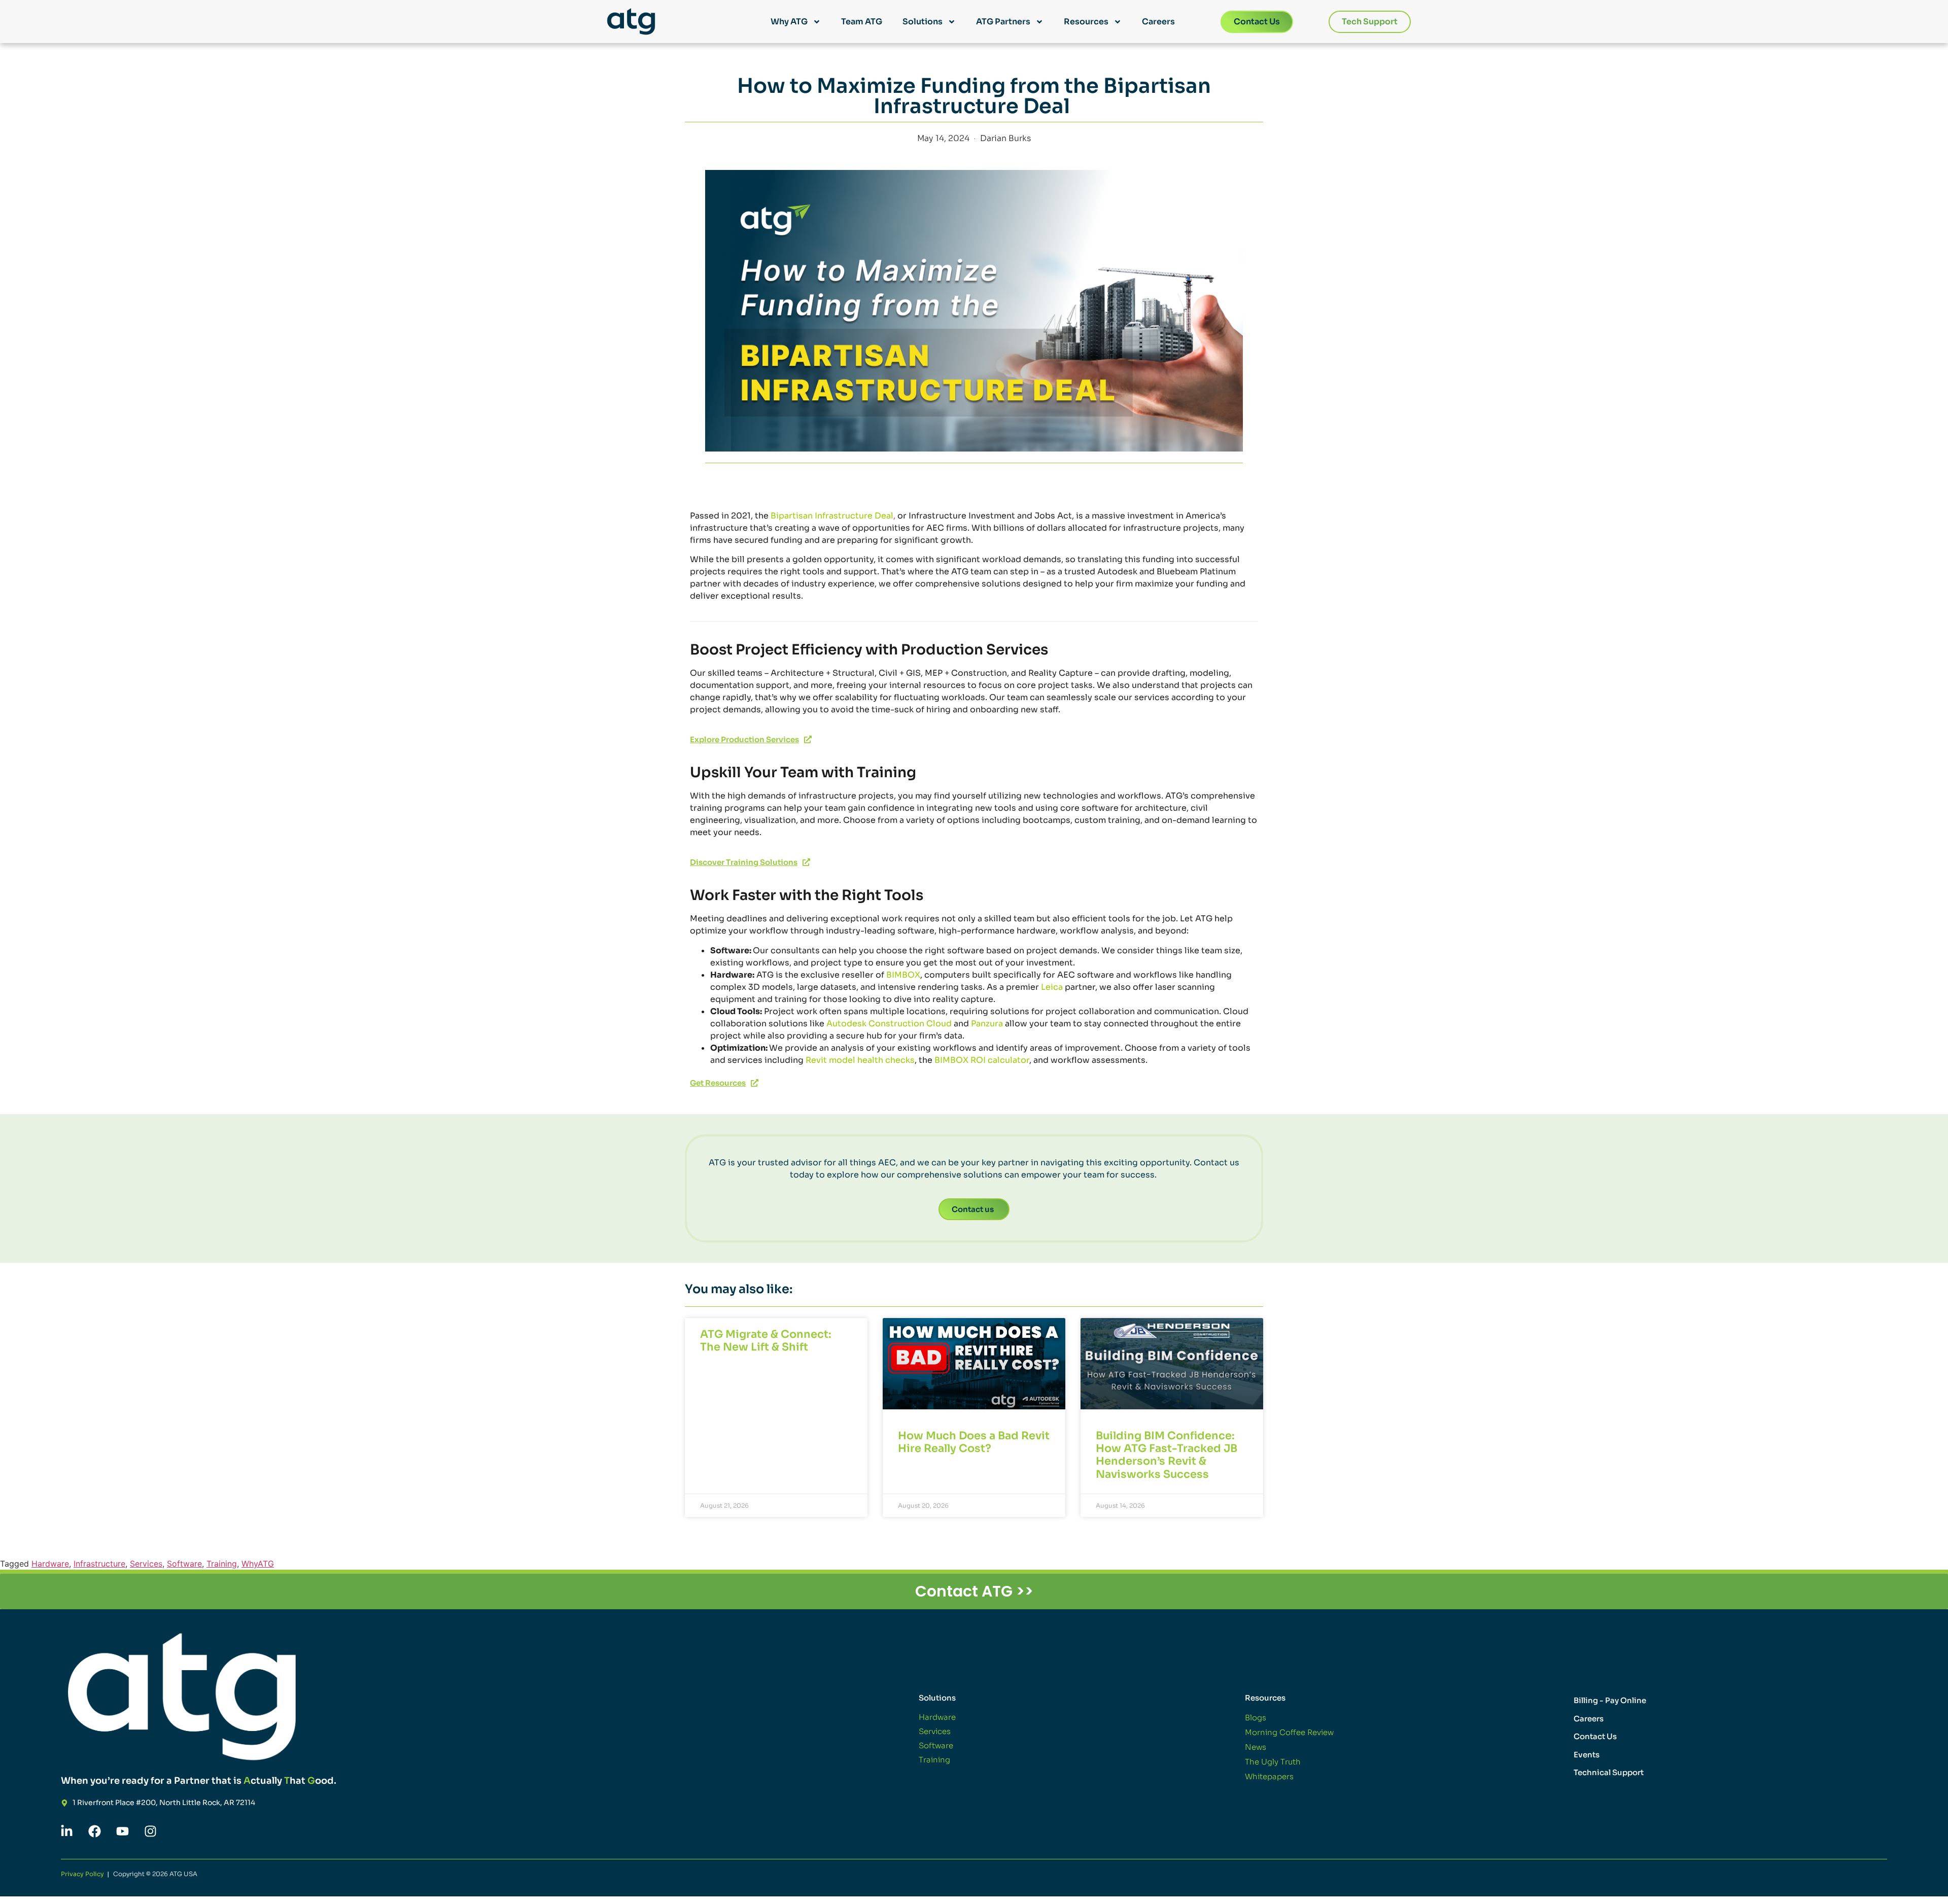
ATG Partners (1003, 22)
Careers (1158, 22)
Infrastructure (99, 1564)
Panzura (987, 1024)
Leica (1052, 987)
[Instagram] (150, 1831)
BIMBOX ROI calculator (982, 1060)
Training (222, 1564)
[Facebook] (94, 1831)
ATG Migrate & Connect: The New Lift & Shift (766, 1341)
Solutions (923, 22)
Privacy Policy (82, 1874)
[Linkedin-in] (66, 1831)
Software (184, 1564)
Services (146, 1564)
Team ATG (862, 22)
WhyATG (258, 1564)
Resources (1086, 22)
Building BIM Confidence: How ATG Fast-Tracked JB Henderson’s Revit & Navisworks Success (1167, 1455)
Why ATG (789, 22)
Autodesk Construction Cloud (889, 1024)
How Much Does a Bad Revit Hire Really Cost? (974, 1442)
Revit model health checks (860, 1060)
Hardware (50, 1564)
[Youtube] (122, 1831)
